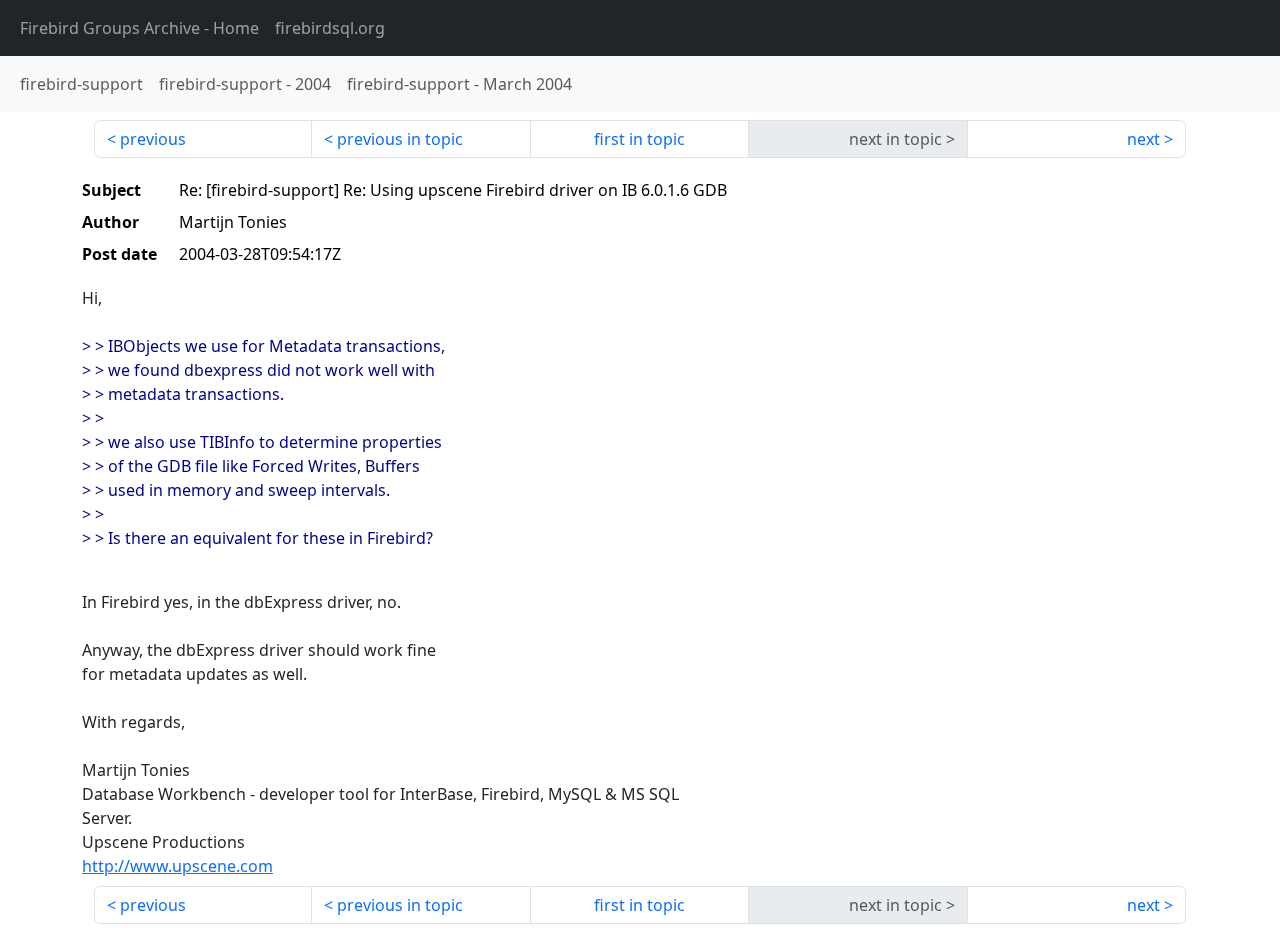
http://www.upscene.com (177, 866)
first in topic (639, 139)
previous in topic (400, 139)
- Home (139, 28)
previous (153, 139)
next (1143, 139)
